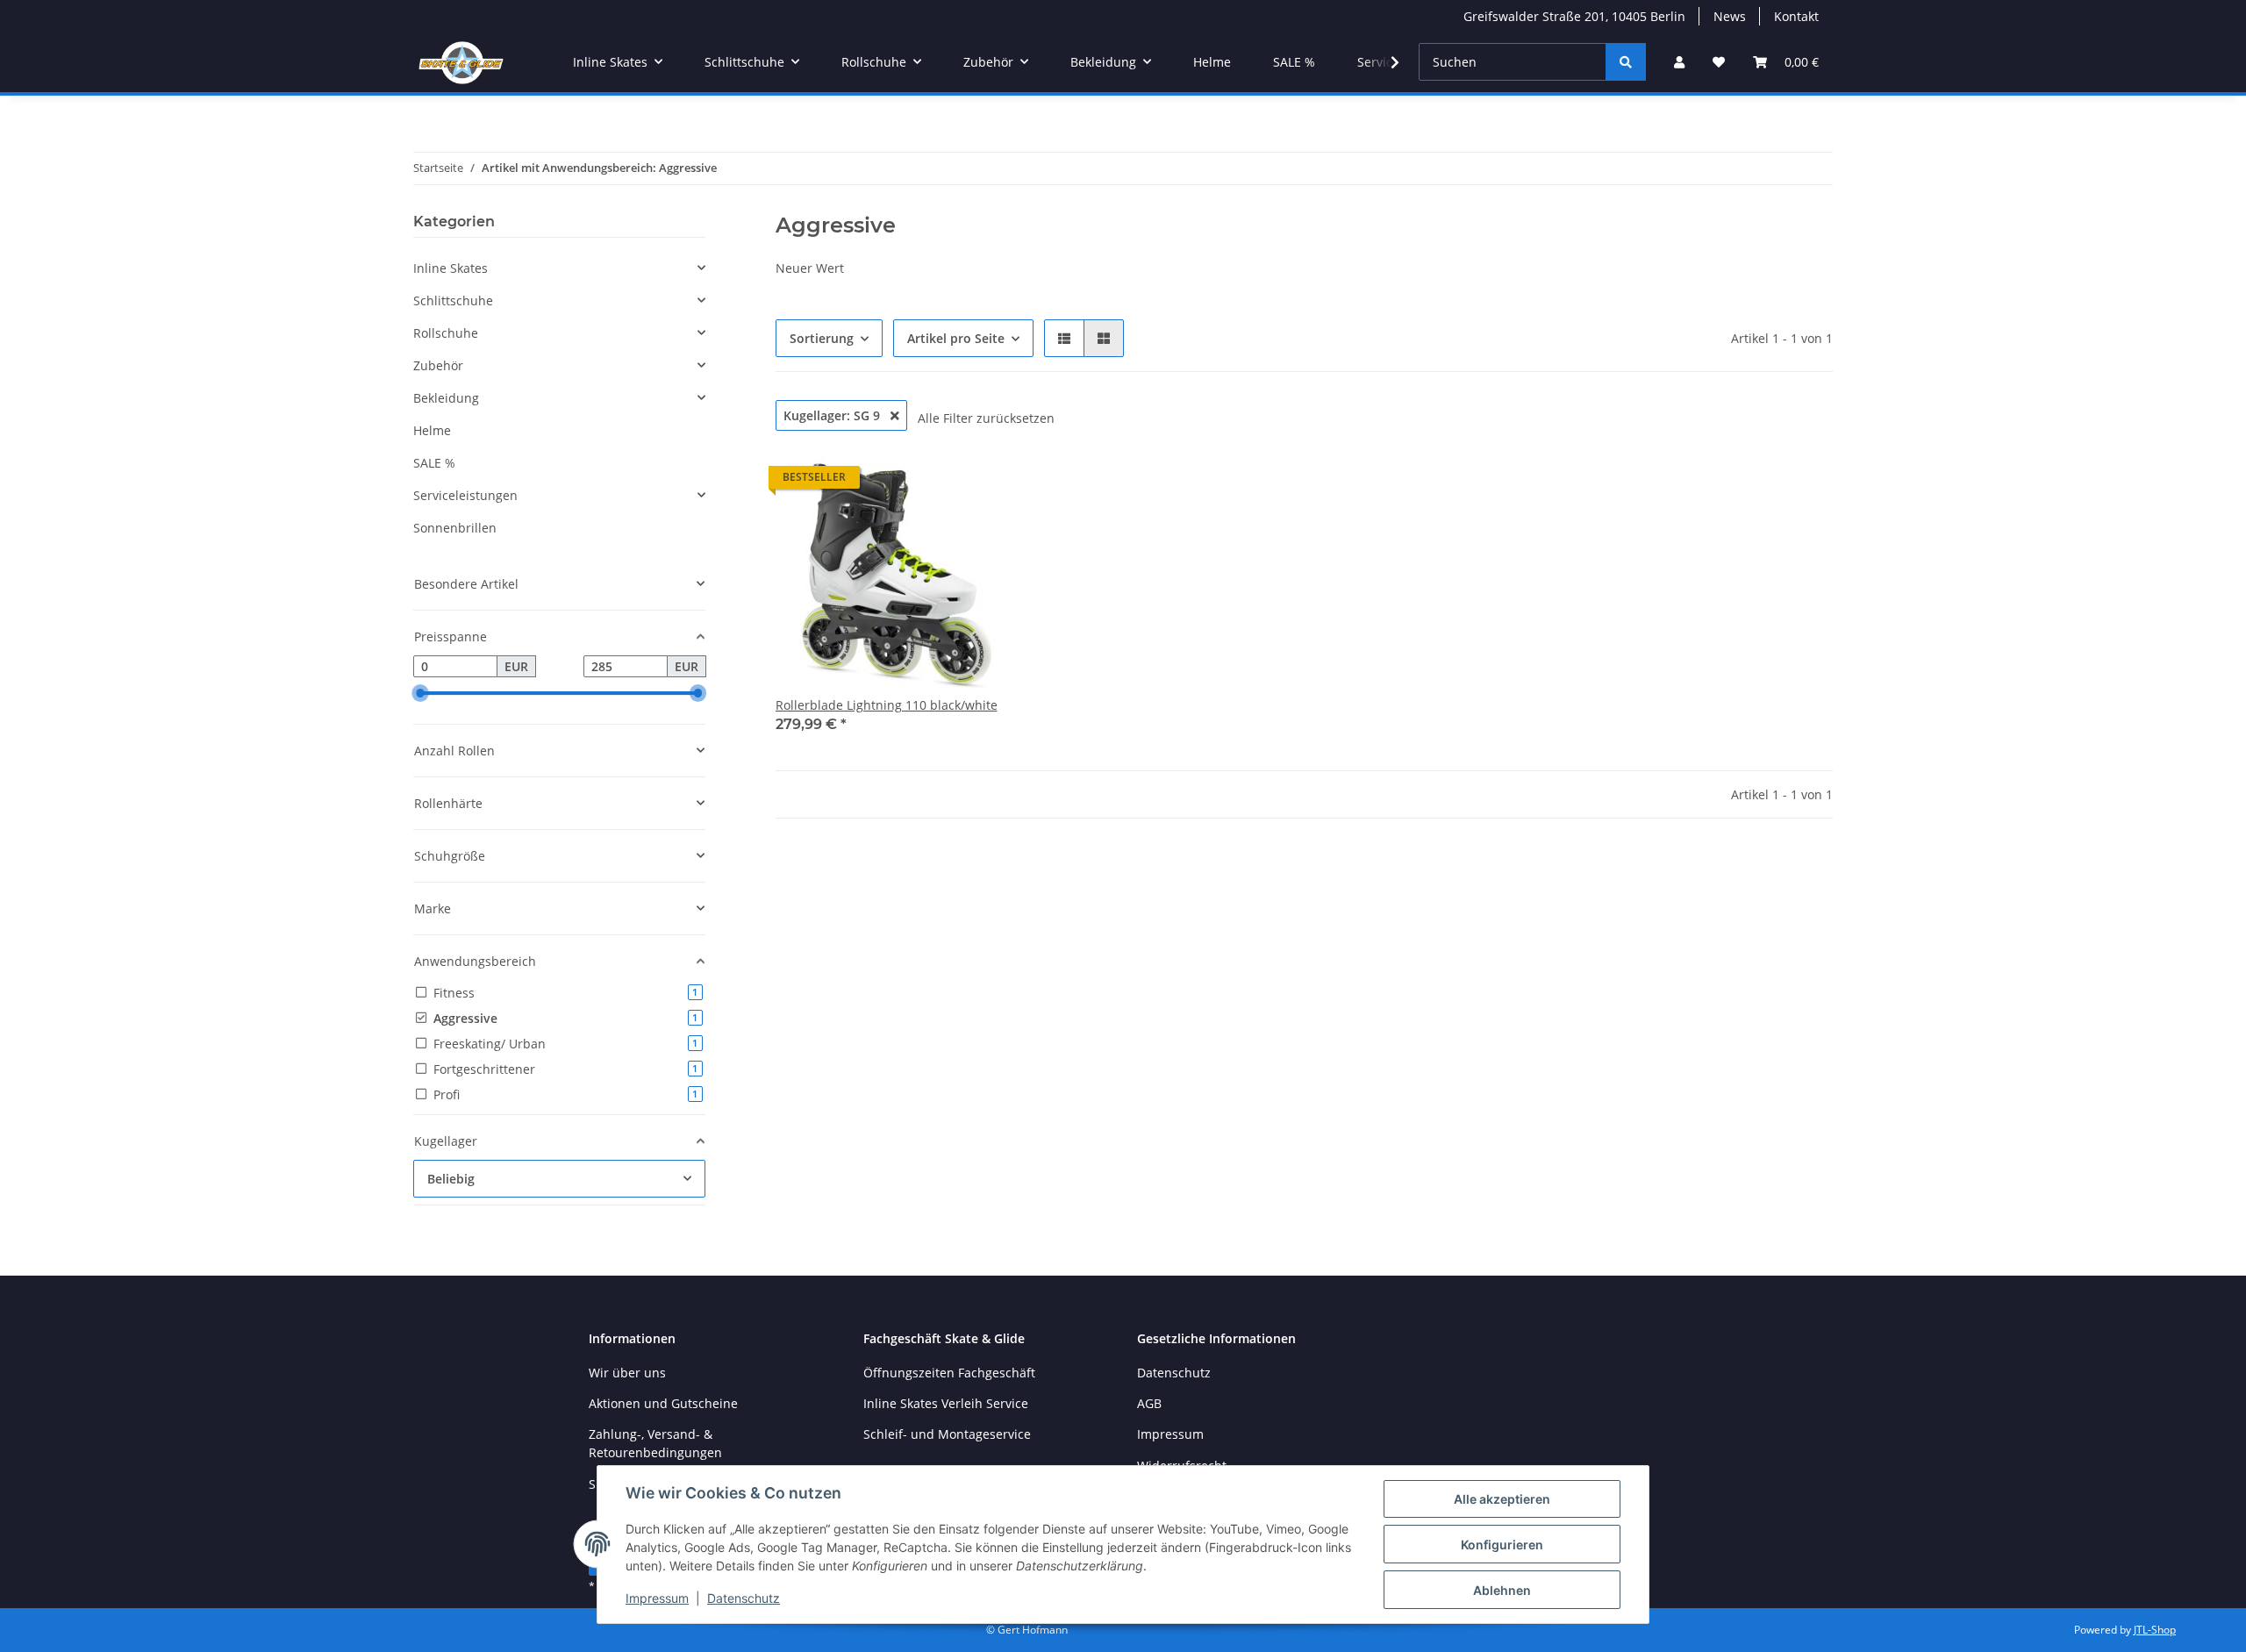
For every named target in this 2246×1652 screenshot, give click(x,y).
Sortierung (822, 338)
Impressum (657, 1598)
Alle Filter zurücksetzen (986, 418)
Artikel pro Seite (956, 338)
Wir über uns (627, 1373)
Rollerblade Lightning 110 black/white (887, 705)
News (1730, 16)
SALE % (434, 463)
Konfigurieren (1502, 1545)
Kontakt (1796, 16)
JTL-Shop (2155, 1630)
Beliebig (451, 1179)
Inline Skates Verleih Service (946, 1403)
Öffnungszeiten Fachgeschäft (949, 1373)
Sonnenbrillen (455, 528)
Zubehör (438, 365)
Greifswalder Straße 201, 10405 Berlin (1574, 16)
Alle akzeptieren (1502, 1499)
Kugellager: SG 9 (833, 415)
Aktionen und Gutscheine (663, 1403)
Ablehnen (1502, 1590)
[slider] (420, 694)
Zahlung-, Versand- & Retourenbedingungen (655, 1443)
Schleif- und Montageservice (947, 1434)
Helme (432, 430)
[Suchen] (1626, 62)
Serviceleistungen (465, 495)
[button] (1679, 62)
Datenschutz (744, 1598)
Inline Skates (451, 268)
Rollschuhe (446, 333)
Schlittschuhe (453, 300)
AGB (1149, 1403)
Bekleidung (446, 398)
